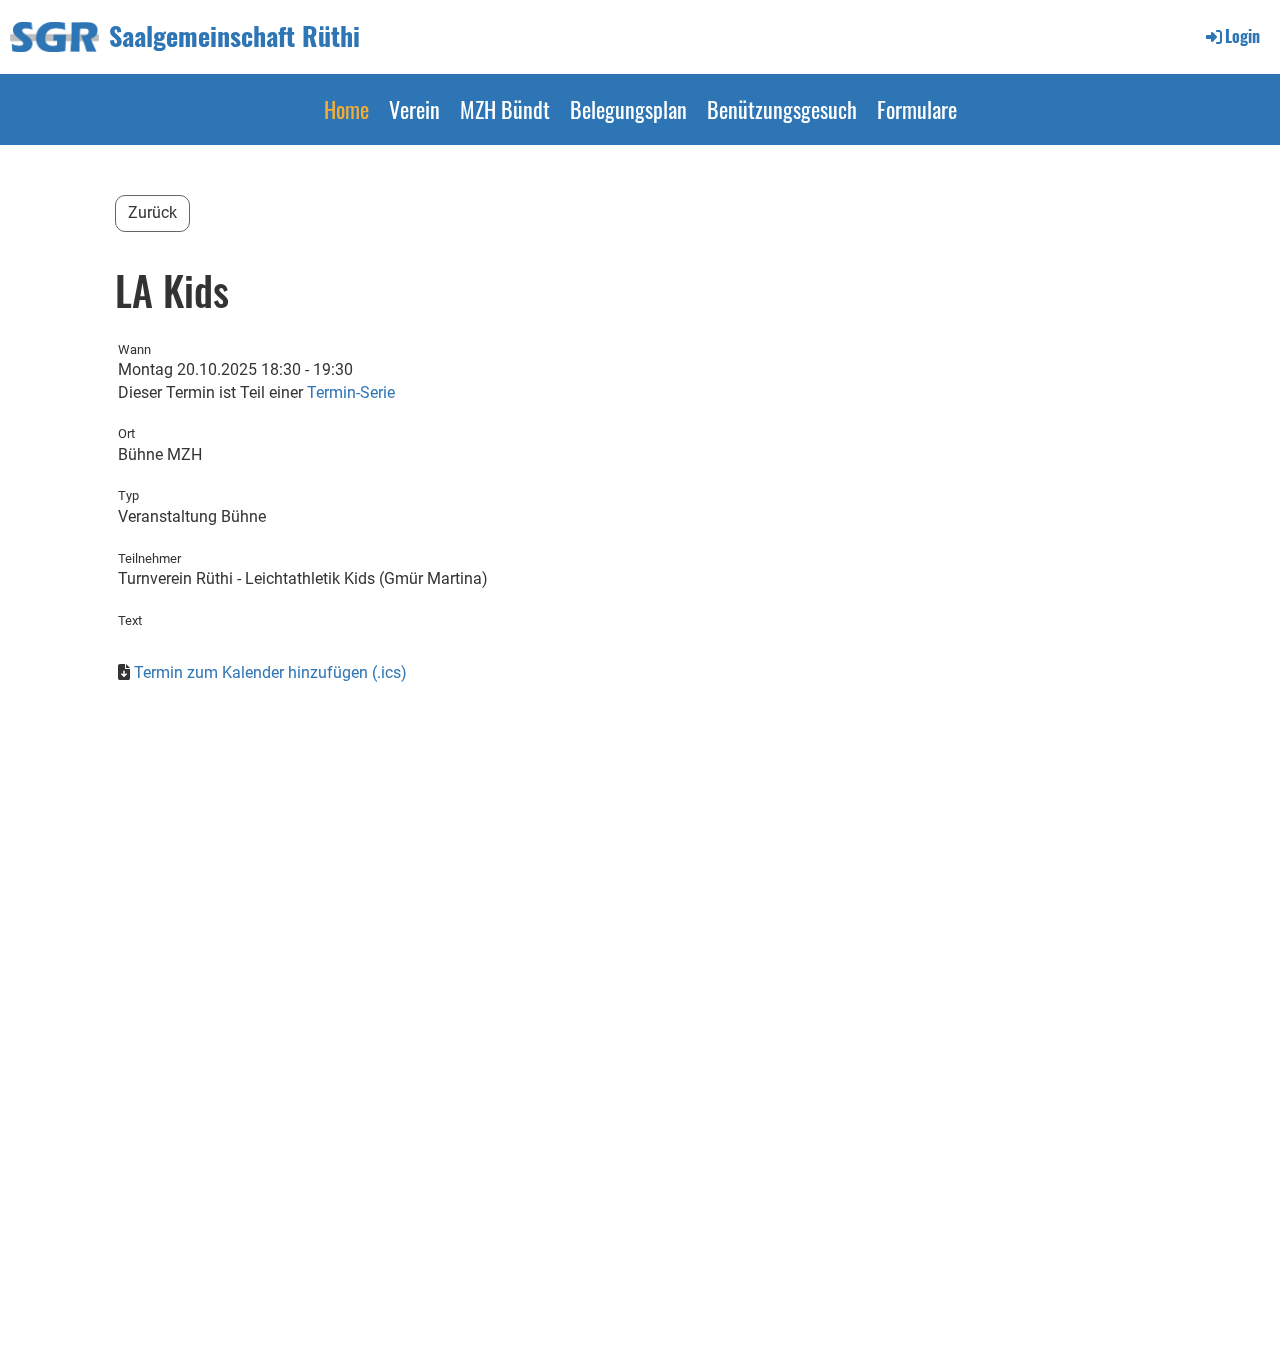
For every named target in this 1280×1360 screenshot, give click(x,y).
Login (1242, 36)
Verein (414, 109)
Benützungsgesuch (782, 109)
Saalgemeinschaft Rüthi (234, 36)
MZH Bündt (505, 109)
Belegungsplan (628, 109)
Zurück (152, 212)
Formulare (917, 109)
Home (346, 109)
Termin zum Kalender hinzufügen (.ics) (270, 672)
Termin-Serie (351, 392)
